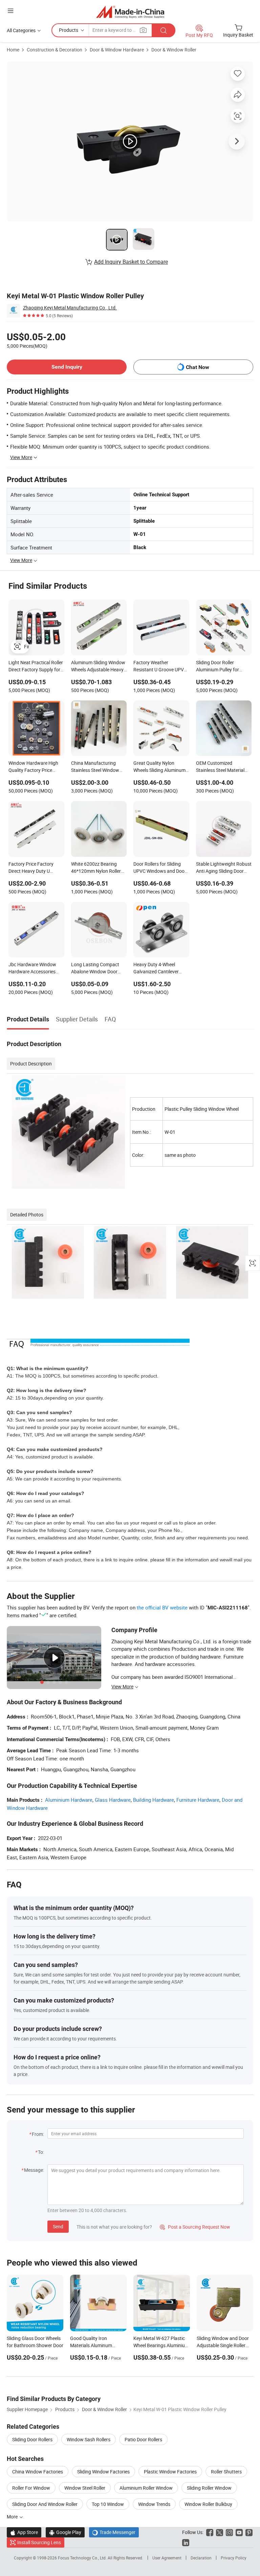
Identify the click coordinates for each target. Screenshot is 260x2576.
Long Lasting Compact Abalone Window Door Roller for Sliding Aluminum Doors (95, 969)
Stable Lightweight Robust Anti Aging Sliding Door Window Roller (224, 868)
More (13, 2517)
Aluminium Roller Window (146, 2488)
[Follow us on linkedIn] (186, 2542)
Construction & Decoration (55, 50)
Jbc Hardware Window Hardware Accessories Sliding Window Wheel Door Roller (32, 969)
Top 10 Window (108, 2504)
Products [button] (69, 30)
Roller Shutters (226, 2472)
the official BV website (162, 1607)
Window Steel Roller (85, 2488)
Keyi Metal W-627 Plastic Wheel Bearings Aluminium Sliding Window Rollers (161, 2345)
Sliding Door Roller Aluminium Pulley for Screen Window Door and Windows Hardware (222, 667)
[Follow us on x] (220, 2532)
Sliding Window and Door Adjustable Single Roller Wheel (223, 2345)
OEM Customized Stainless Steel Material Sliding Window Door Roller (220, 767)
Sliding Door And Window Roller (45, 2504)
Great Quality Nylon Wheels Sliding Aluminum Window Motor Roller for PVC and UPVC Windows (159, 767)
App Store (24, 2532)
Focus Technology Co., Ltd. (83, 2558)
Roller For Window (31, 2488)
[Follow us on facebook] (210, 2532)
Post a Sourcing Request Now (195, 2227)
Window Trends (154, 2504)
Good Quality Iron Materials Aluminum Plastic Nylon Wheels (92, 2345)
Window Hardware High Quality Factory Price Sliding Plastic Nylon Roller (36, 767)
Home (13, 50)
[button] (10, 11)
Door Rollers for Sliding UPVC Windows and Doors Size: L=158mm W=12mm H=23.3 (161, 868)
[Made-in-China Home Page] (130, 12)
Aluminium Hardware (69, 1800)
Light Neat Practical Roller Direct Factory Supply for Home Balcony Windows (36, 667)
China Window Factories (38, 2472)
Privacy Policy (234, 2558)
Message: (34, 2170)
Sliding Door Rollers (32, 2439)
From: (38, 2134)
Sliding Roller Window (209, 2488)
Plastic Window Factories (170, 2472)
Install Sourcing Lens (39, 2542)
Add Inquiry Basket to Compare (131, 262)
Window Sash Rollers (89, 2439)
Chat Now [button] (198, 367)
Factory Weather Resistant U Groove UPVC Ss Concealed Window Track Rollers (160, 667)
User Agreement (167, 2558)
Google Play (65, 2532)
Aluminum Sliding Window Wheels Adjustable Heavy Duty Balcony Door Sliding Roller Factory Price (98, 667)
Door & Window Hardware (117, 50)
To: (41, 2152)
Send (58, 2226)
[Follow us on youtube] (239, 2532)
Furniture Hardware (198, 1800)
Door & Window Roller (174, 50)
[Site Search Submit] (164, 30)
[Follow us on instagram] (229, 2532)
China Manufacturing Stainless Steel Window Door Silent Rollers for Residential (95, 767)
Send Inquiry (67, 367)
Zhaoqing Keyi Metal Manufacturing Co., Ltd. (70, 308)
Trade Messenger (114, 2532)
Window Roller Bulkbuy (208, 2504)
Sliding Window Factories (103, 2472)
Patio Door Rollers (143, 2439)
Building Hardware (154, 1800)
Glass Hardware (113, 1800)
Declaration (201, 2558)
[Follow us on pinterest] (249, 2532)
